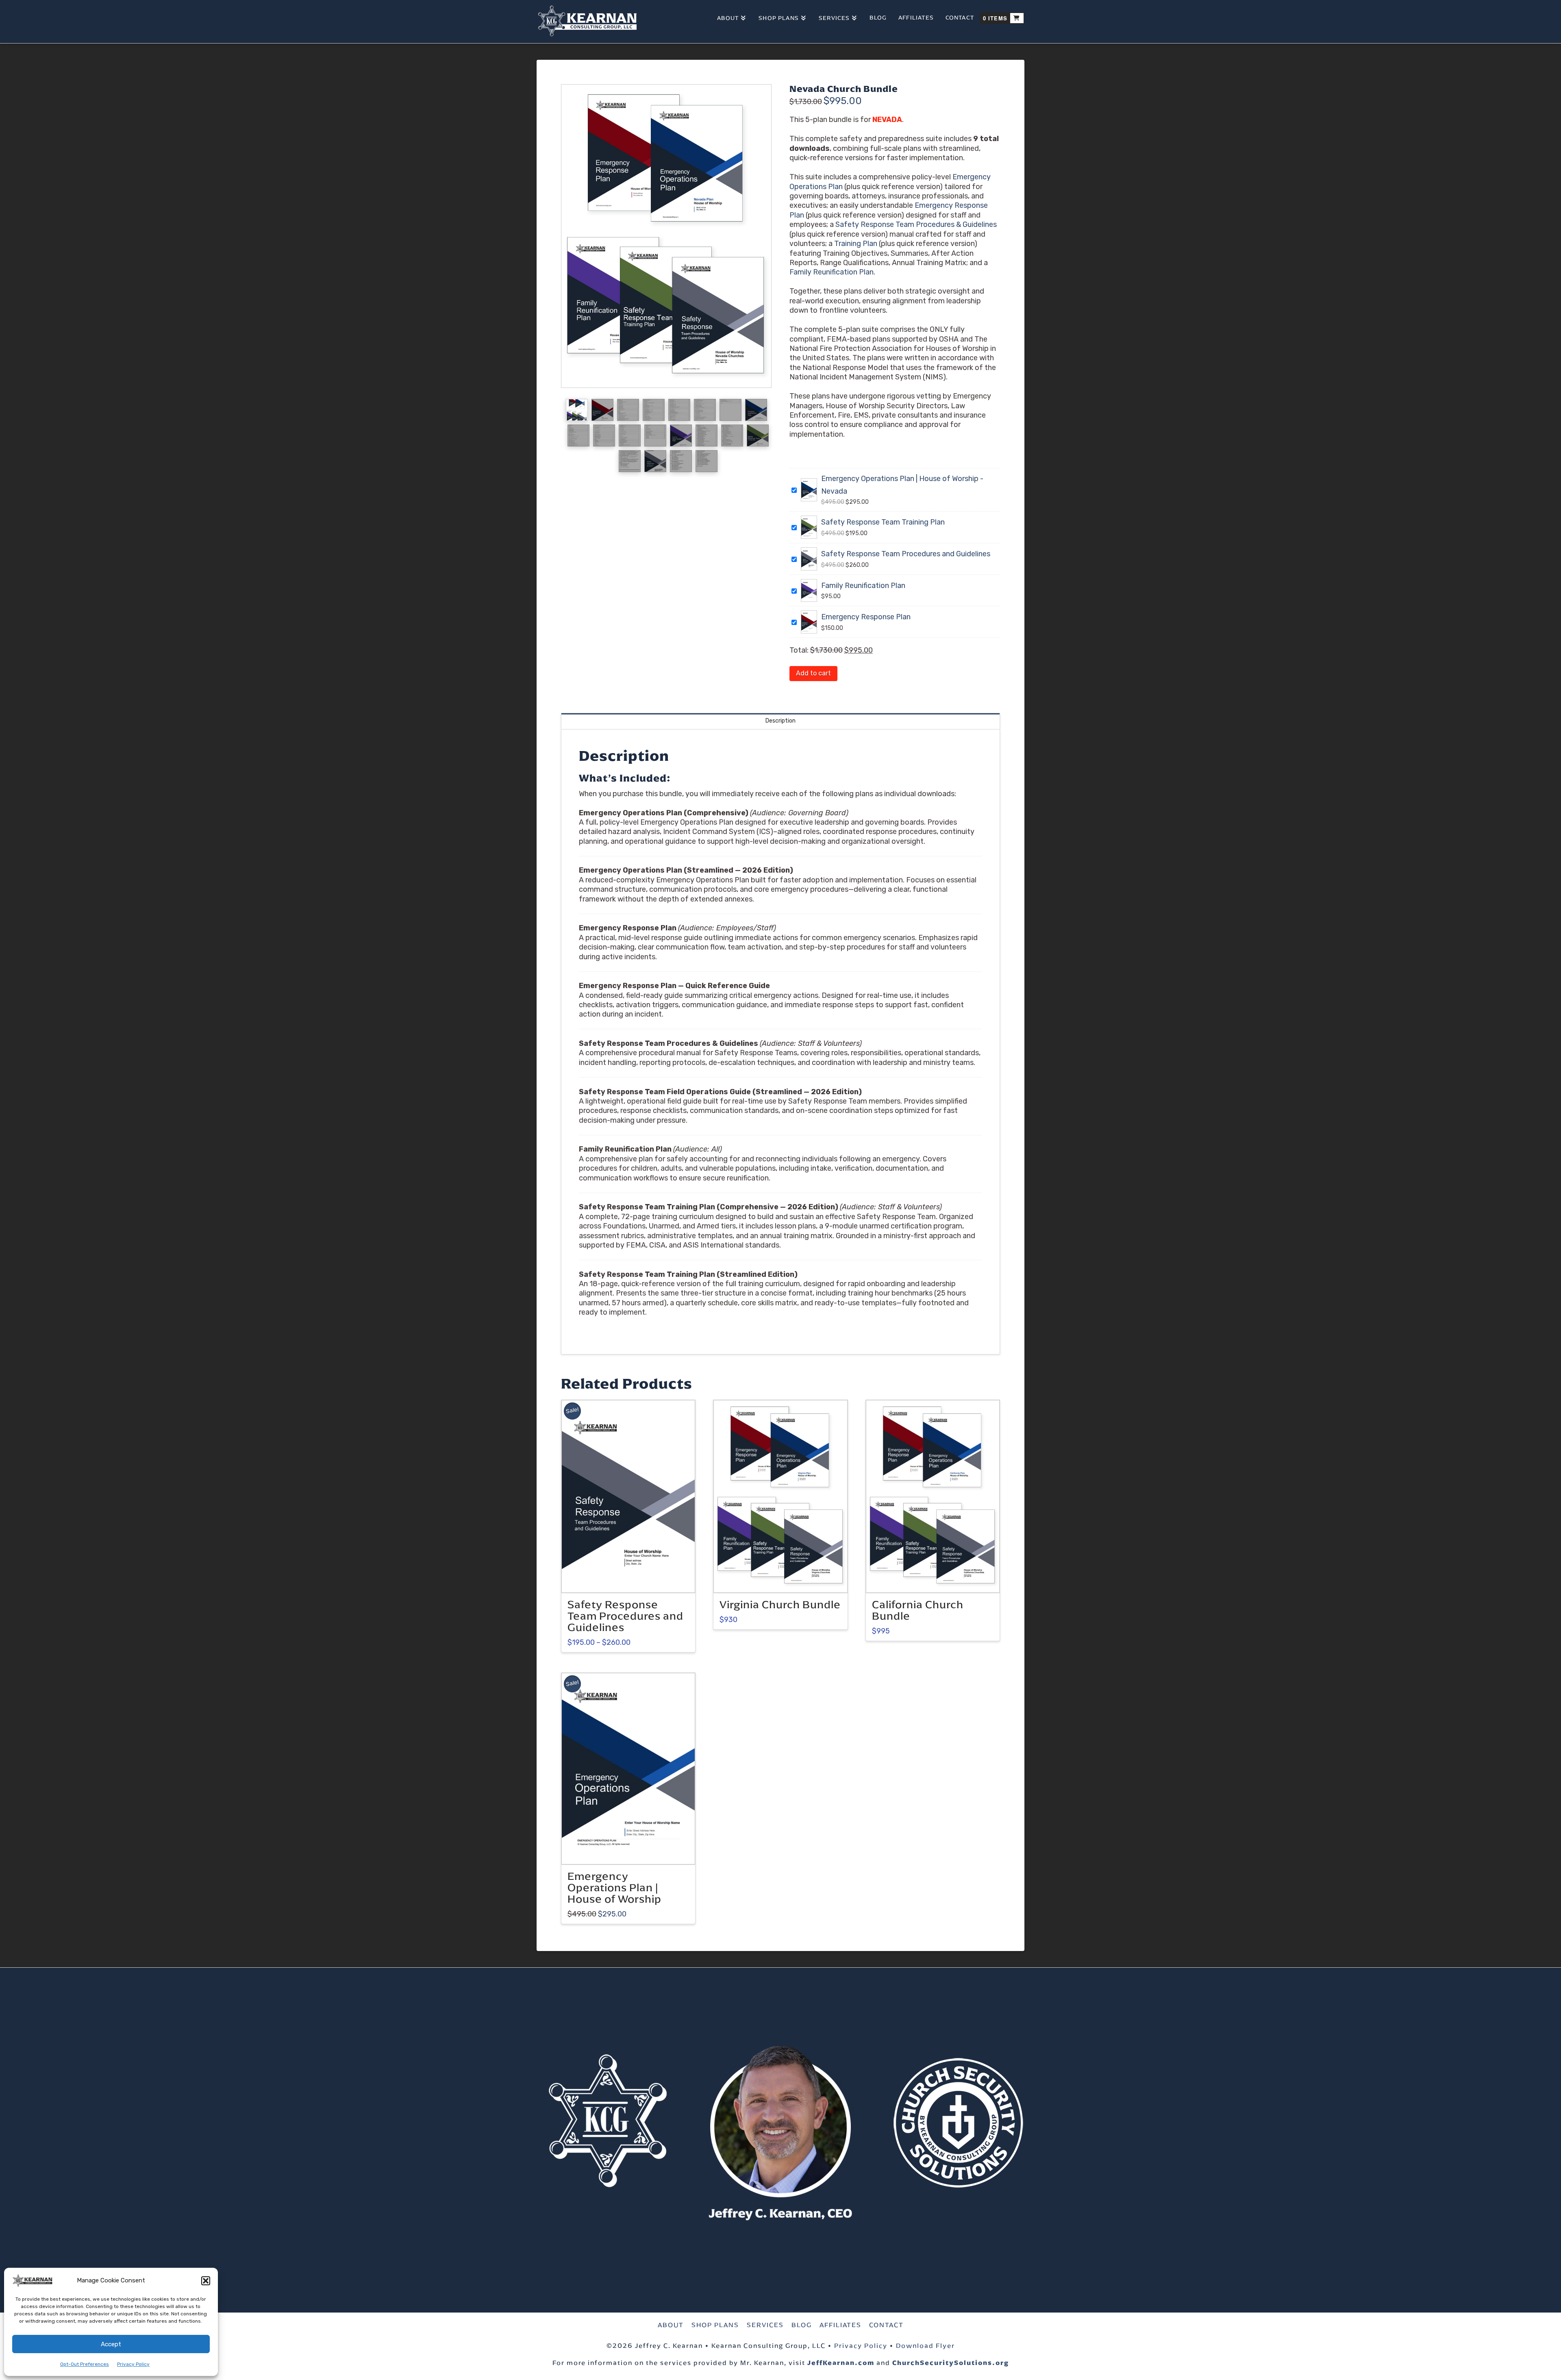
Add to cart (813, 673)
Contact (886, 2325)
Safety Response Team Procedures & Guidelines (916, 224)
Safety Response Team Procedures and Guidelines (906, 554)
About (671, 2325)
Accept (111, 2344)
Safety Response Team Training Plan (883, 522)
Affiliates (840, 2325)
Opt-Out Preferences (85, 2364)
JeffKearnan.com (841, 2363)
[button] (206, 2281)
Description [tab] (780, 721)
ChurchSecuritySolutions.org (951, 2363)
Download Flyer (925, 2346)
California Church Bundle (918, 1610)
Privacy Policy (133, 2364)
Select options (631, 1579)
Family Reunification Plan (832, 272)
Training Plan (856, 244)
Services (765, 2325)
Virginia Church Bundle (780, 1605)
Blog (802, 2325)
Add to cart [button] (784, 1579)
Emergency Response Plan (866, 617)
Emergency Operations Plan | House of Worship (614, 1888)
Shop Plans (715, 2325)
